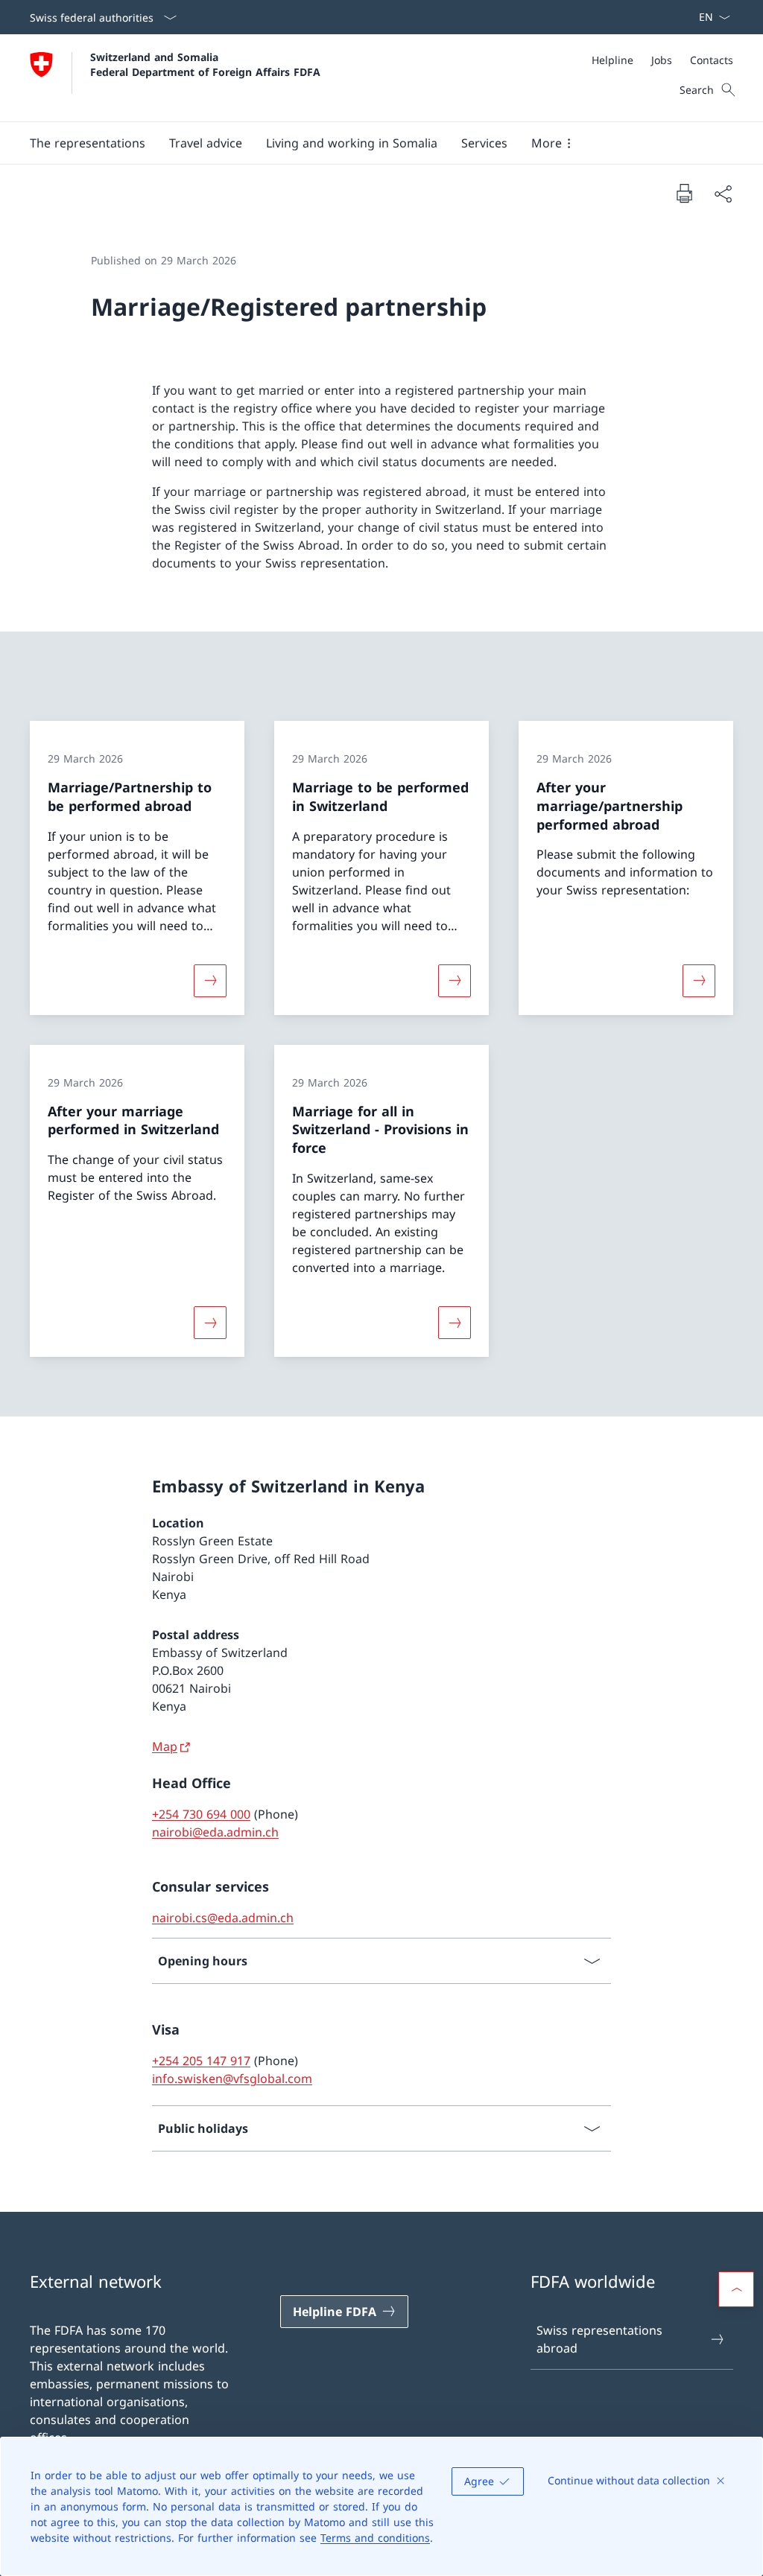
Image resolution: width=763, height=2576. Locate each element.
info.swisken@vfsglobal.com (232, 2079)
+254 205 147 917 (201, 2061)
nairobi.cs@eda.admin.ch (223, 1918)
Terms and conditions (375, 2538)
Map (165, 1746)
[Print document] (684, 193)
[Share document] (723, 194)
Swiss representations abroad (599, 2339)
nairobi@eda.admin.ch (215, 1832)
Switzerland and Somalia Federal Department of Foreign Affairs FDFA (205, 64)
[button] (206, 143)
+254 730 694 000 (201, 1814)
